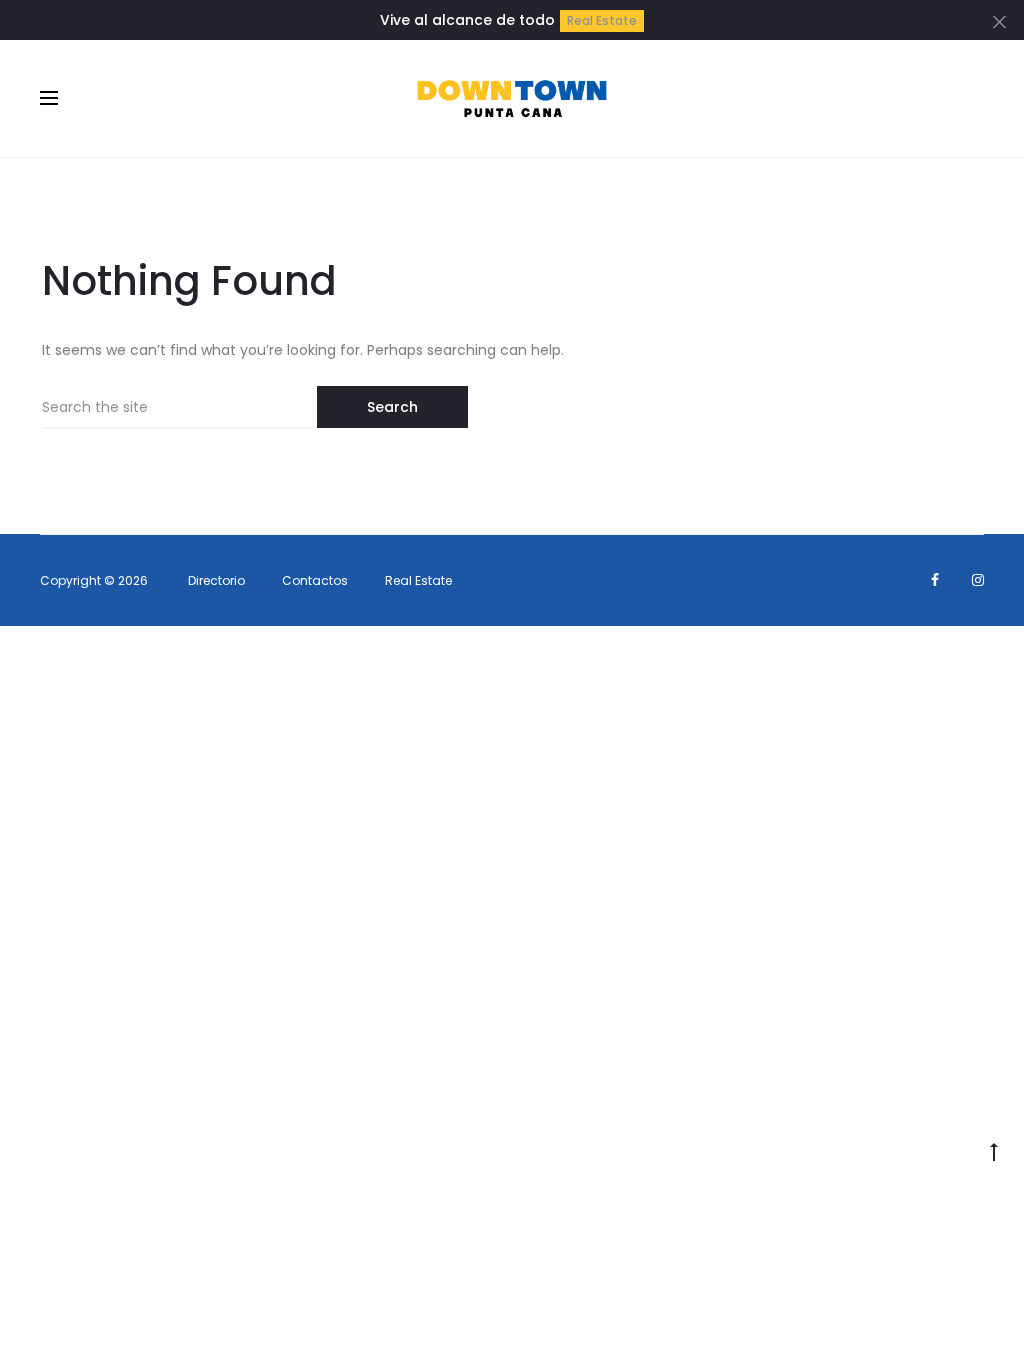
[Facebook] (935, 580)
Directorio (216, 580)
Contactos (315, 580)
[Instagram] (978, 580)
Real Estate (602, 20)
